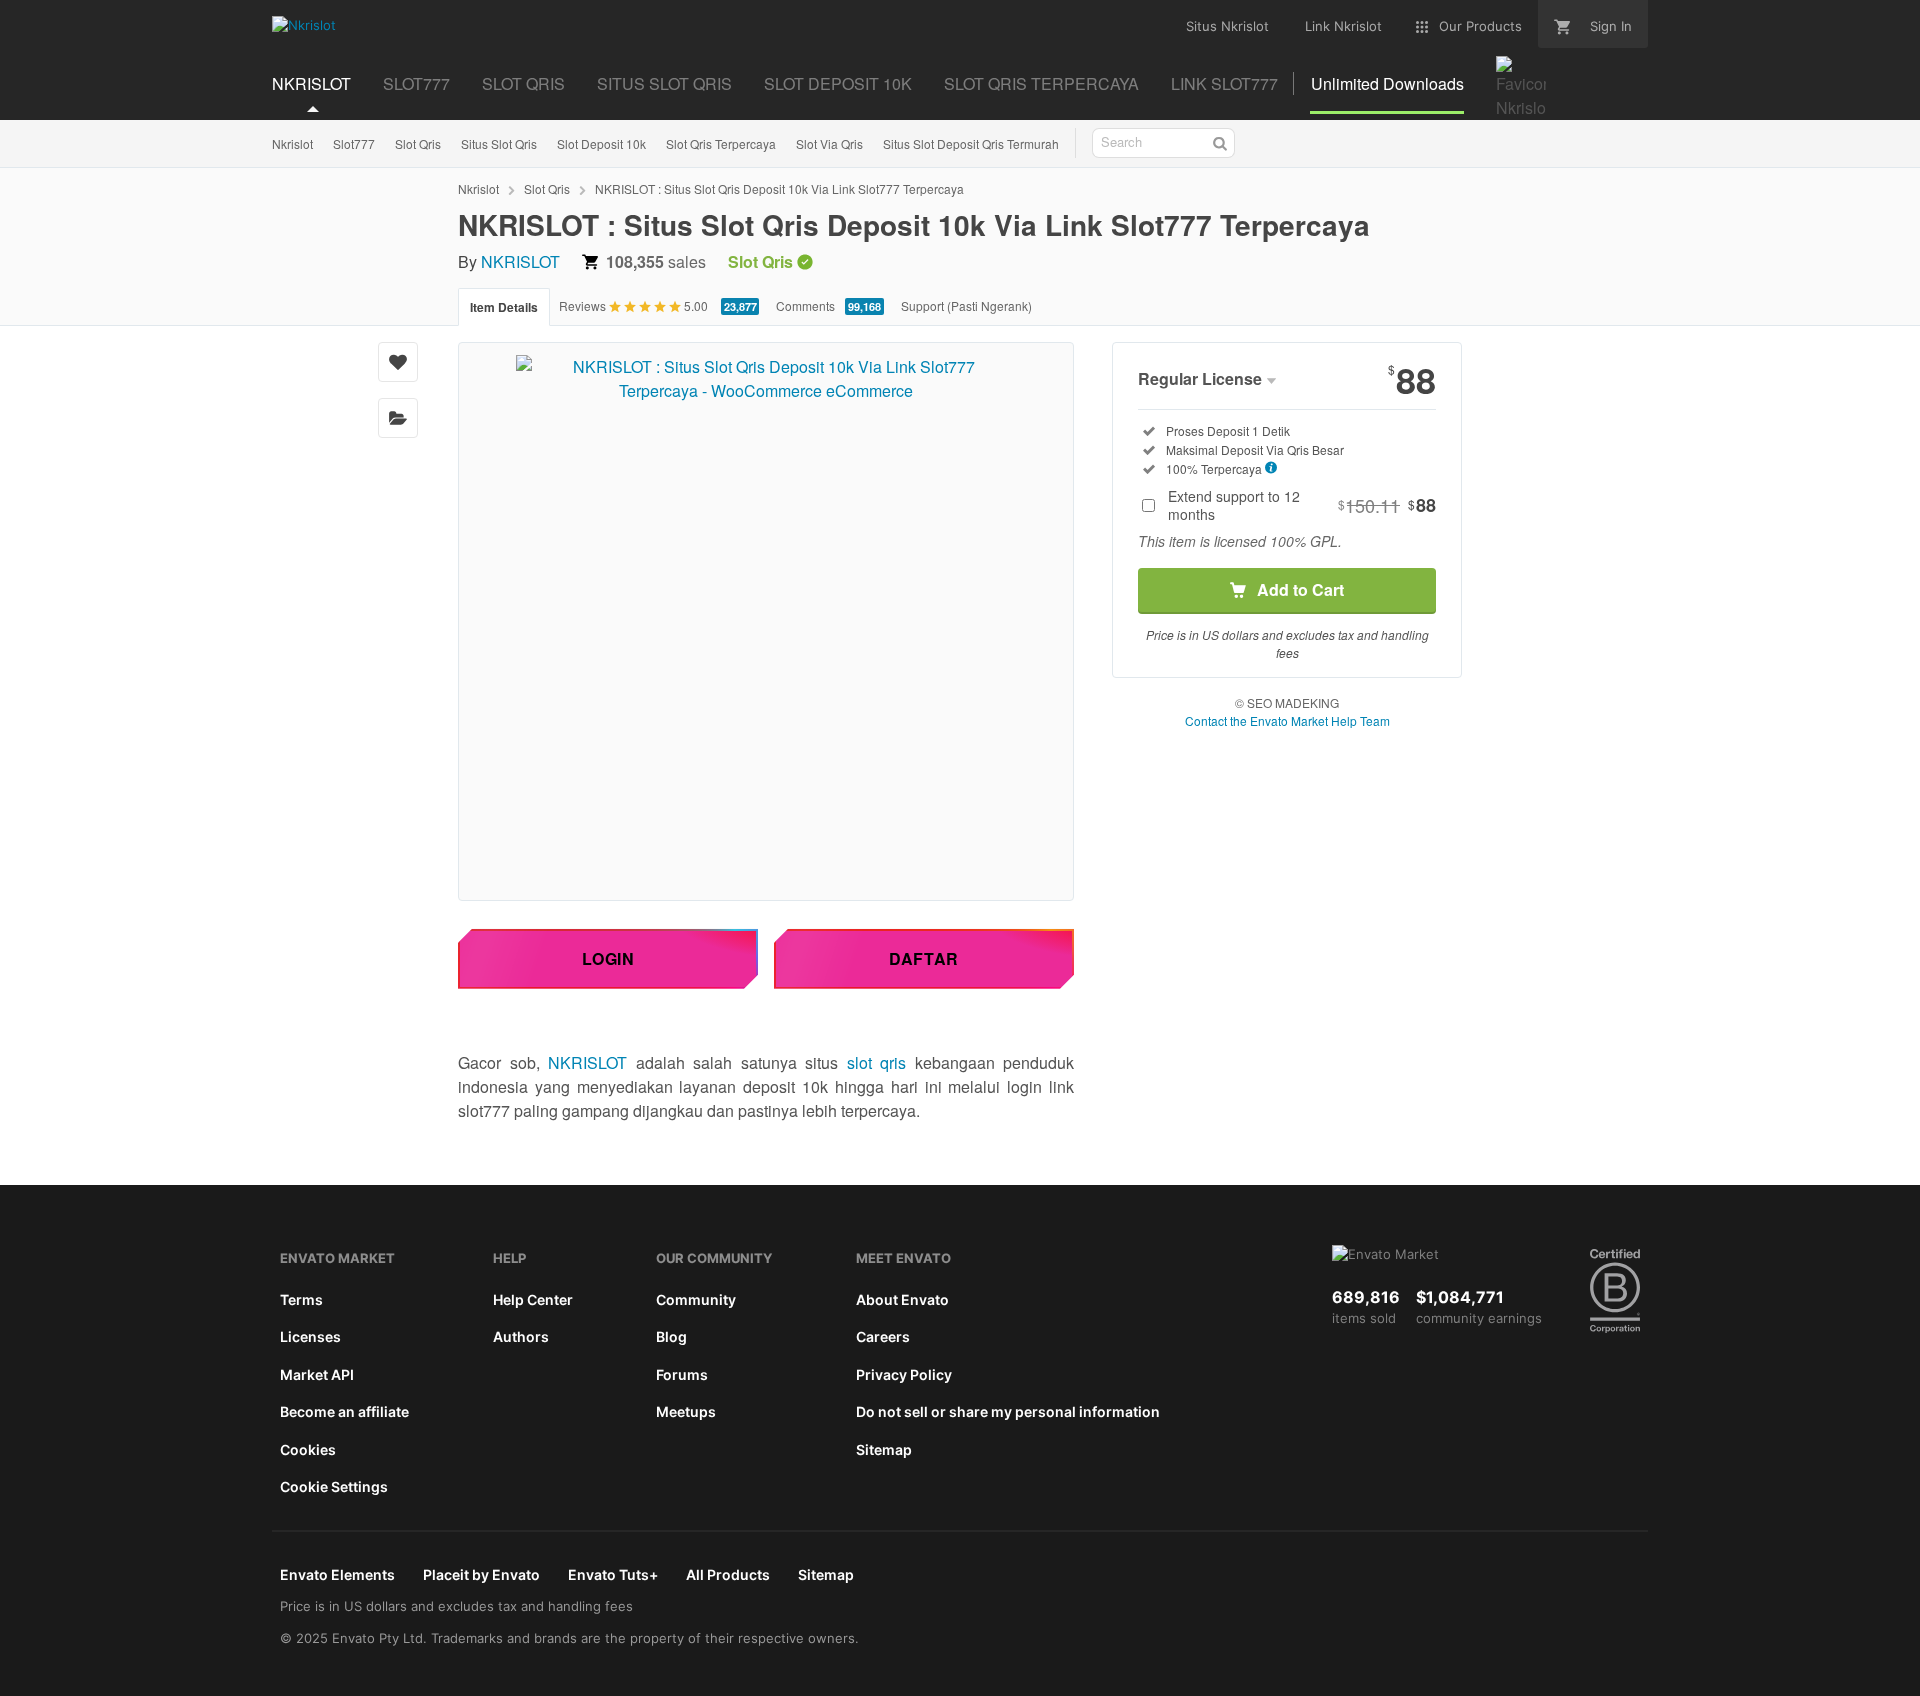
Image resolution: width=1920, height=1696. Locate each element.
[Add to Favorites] (398, 362)
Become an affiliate (344, 1411)
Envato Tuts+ (613, 1574)
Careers (883, 1336)
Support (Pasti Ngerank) (966, 305)
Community (696, 1299)
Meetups (686, 1411)
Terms (301, 1299)
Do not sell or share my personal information (1008, 1411)
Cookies (308, 1449)
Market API (317, 1374)
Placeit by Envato (481, 1574)
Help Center (533, 1299)
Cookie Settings (334, 1486)
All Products (728, 1574)
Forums (682, 1374)
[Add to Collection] (398, 418)
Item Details (504, 307)
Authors (521, 1336)
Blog (671, 1336)
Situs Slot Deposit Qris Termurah (971, 143)
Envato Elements (337, 1574)
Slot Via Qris (829, 143)
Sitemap (884, 1449)
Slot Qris (418, 143)
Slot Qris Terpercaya (721, 143)
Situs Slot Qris (499, 143)
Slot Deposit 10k (601, 143)
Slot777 (354, 143)
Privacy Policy (904, 1374)
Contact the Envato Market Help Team (1287, 720)
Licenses (310, 1336)
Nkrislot (292, 143)
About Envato (902, 1299)
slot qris (877, 1062)
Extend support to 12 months (1302, 505)
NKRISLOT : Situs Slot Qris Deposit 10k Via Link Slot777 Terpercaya (779, 188)
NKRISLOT (520, 261)
